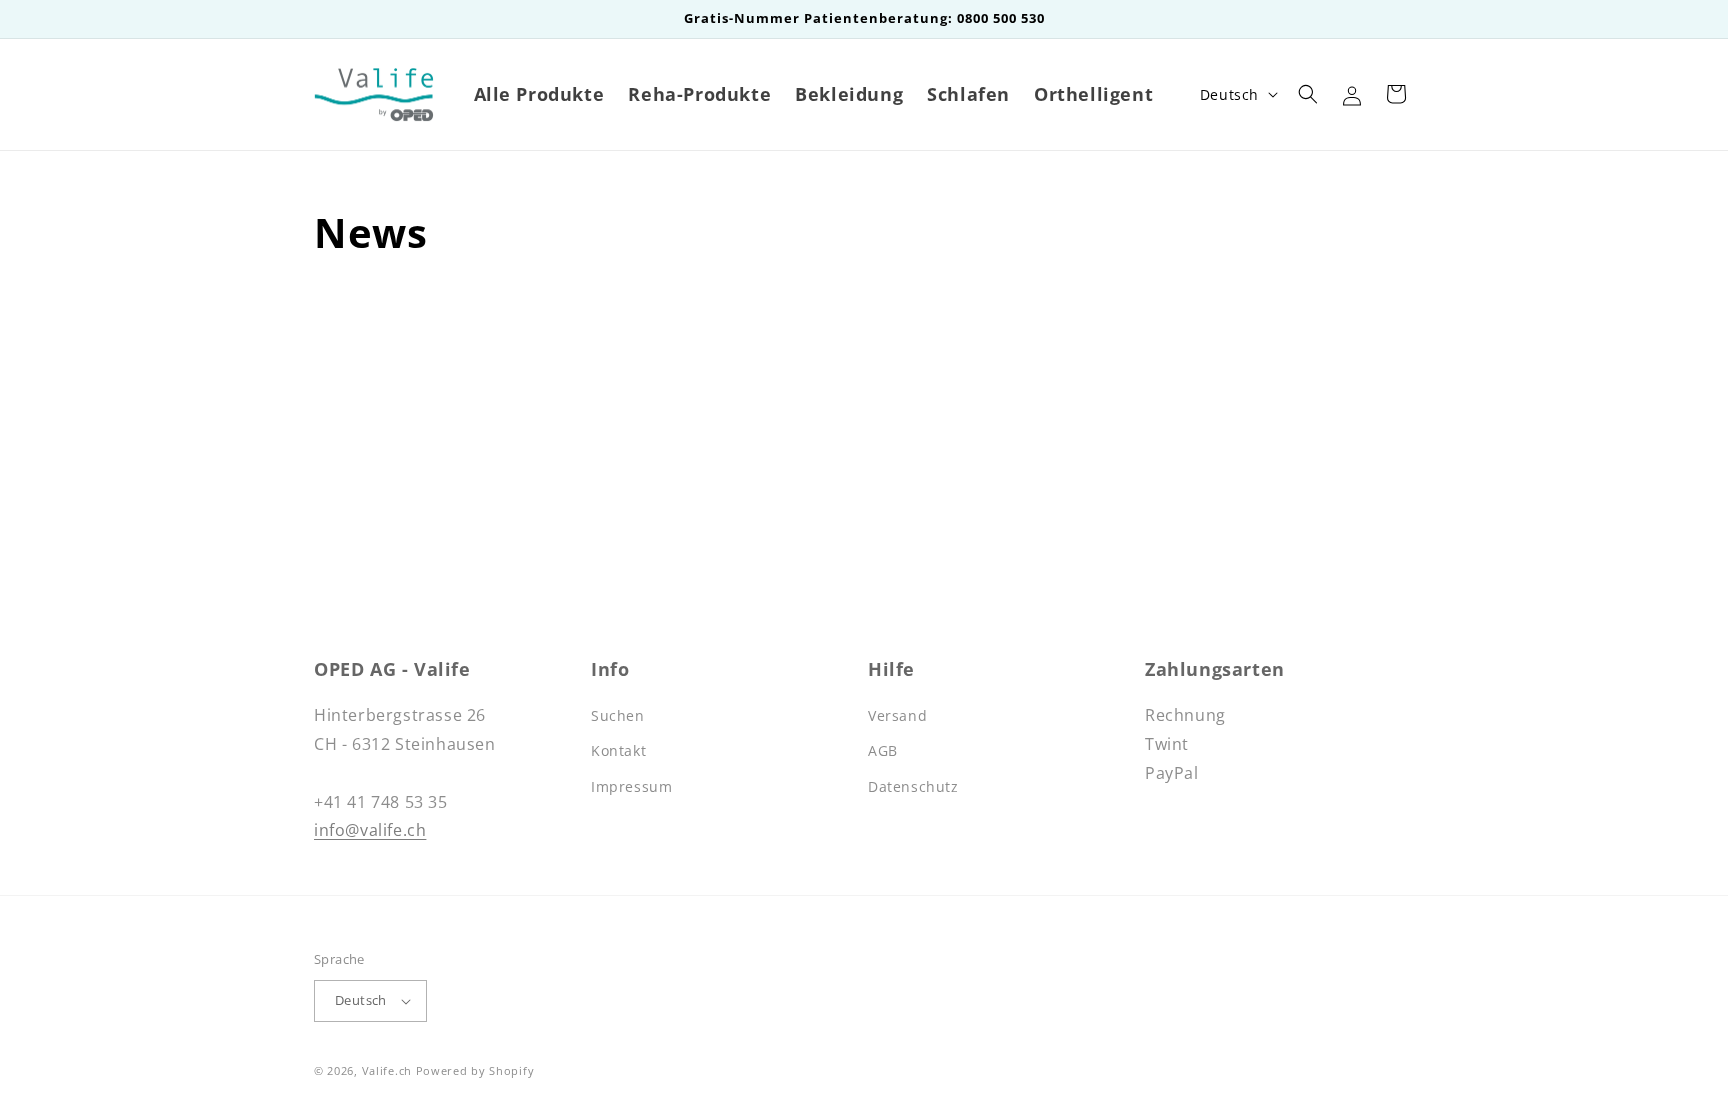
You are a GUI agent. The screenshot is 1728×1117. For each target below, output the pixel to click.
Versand (897, 715)
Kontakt (618, 750)
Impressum (631, 786)
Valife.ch (387, 1070)
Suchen (618, 715)
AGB (883, 750)
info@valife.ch (370, 830)
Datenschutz (913, 786)
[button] (1308, 94)
